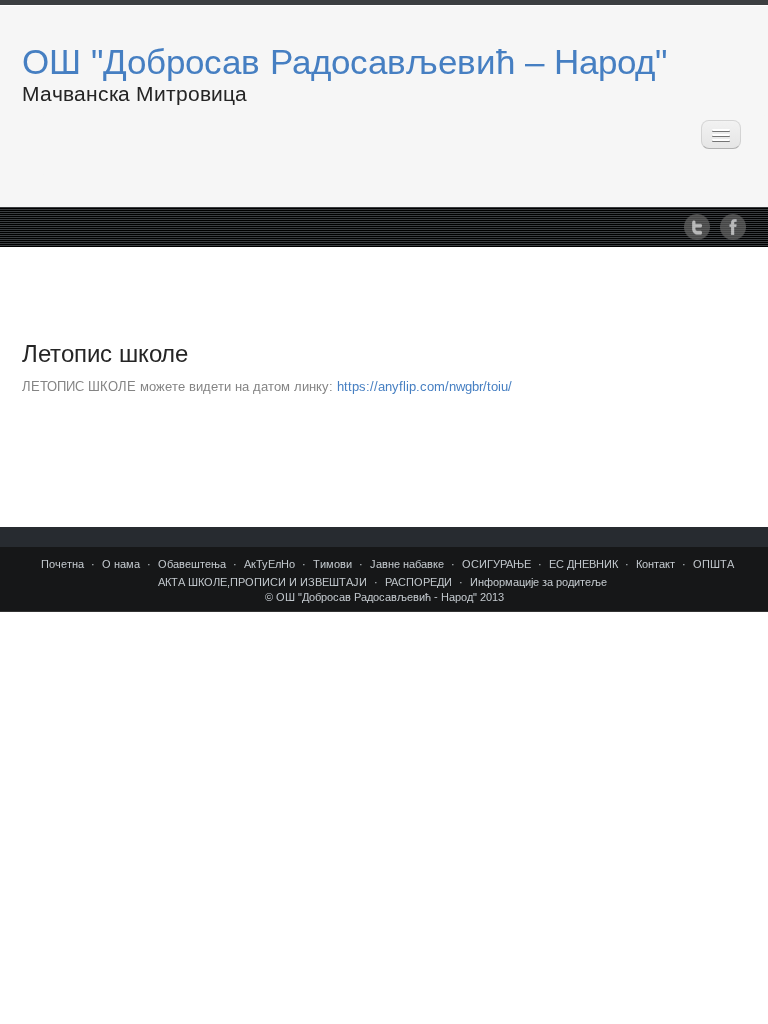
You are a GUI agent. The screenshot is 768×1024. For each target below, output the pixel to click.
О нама (121, 564)
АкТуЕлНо (269, 564)
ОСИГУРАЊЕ (496, 564)
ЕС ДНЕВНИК (583, 564)
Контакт (655, 564)
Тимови (332, 564)
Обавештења (192, 564)
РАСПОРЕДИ (418, 582)
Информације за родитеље (538, 582)
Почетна (62, 564)
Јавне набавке (407, 564)
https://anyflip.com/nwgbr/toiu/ (424, 386)
